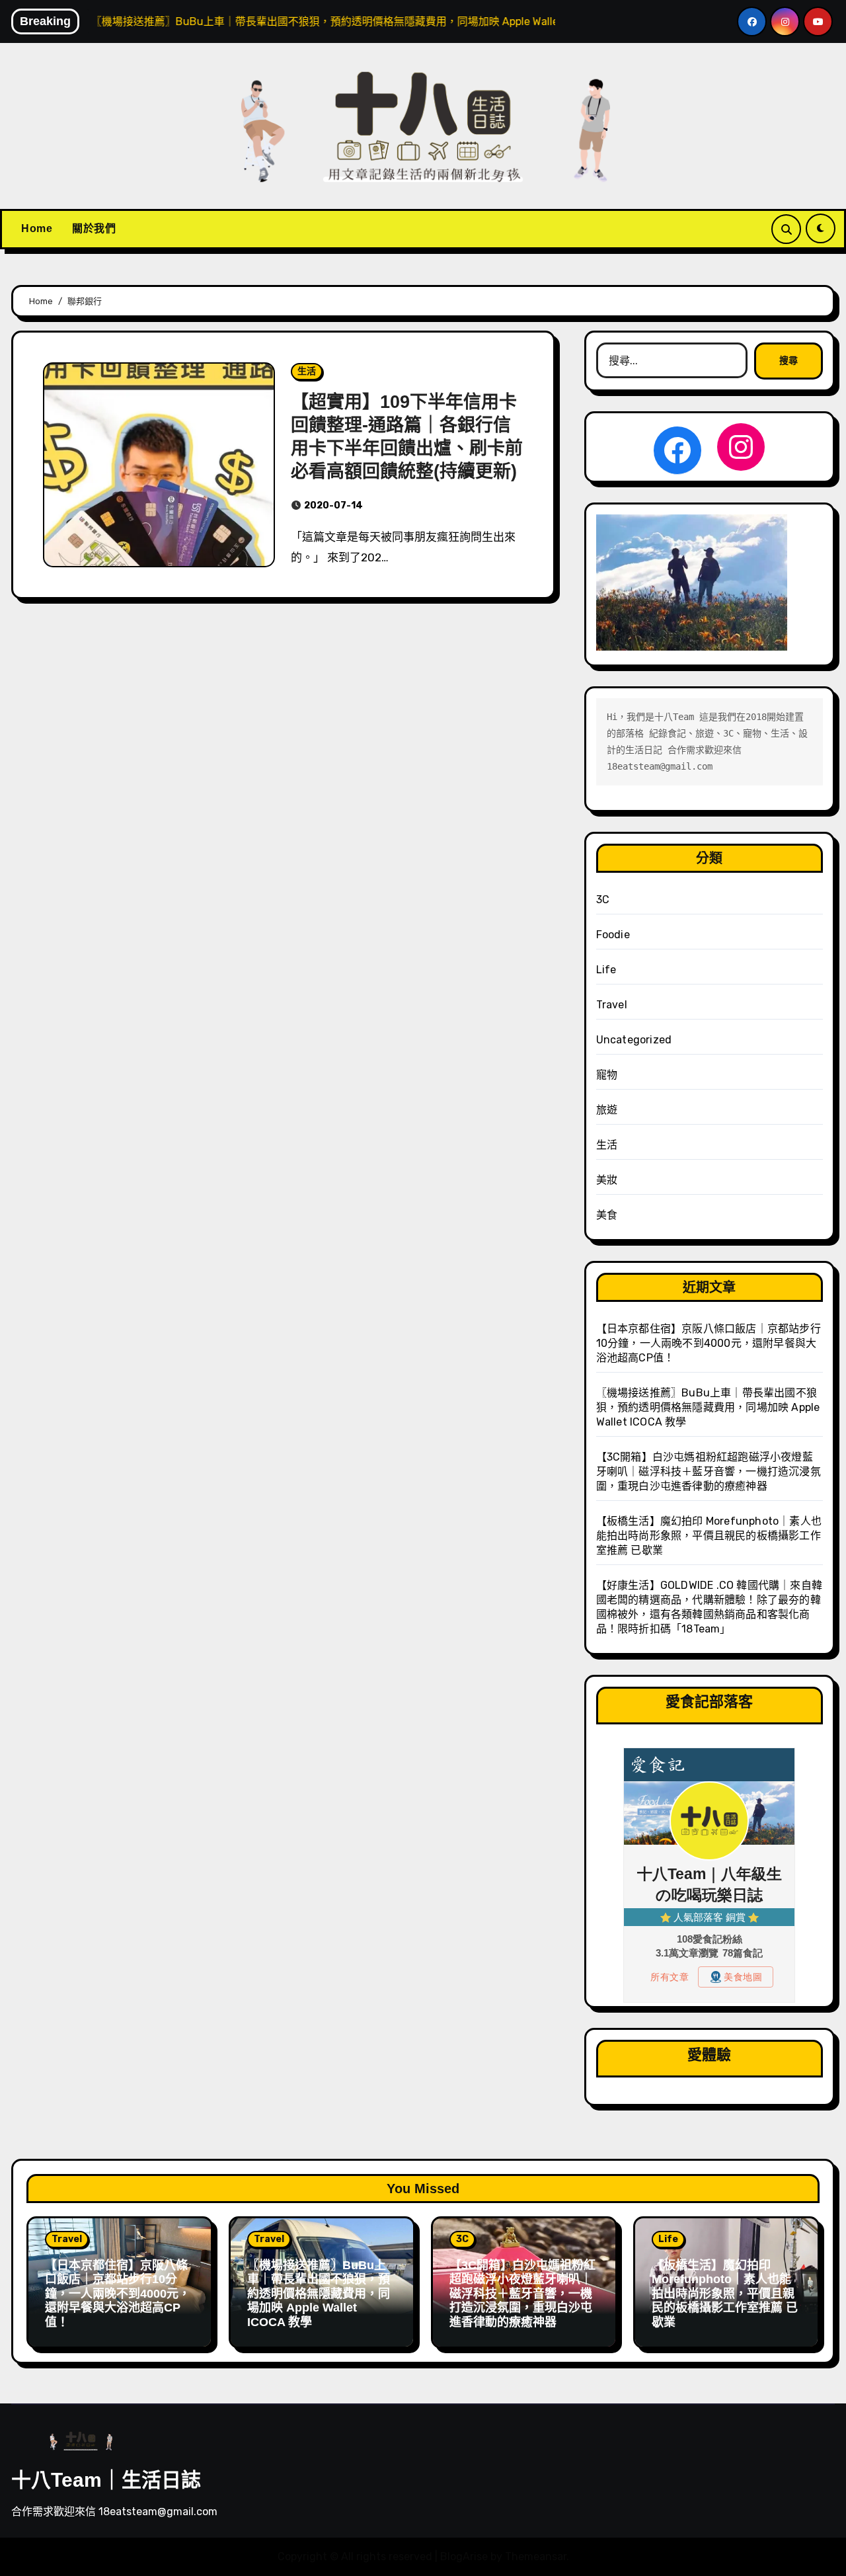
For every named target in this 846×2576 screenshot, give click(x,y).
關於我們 (94, 228)
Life (606, 970)
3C (603, 900)
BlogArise (464, 2556)
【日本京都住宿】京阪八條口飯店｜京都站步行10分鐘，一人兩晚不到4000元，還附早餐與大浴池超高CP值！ (709, 1343)
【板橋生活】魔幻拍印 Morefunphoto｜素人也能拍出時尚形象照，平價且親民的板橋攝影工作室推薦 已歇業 (709, 1536)
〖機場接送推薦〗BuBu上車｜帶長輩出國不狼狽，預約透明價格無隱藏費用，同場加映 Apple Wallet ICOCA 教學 (708, 1407)
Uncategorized (634, 1040)
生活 (307, 371)
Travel (612, 1005)
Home (37, 228)
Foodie (613, 935)
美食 (607, 1215)
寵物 (607, 1075)
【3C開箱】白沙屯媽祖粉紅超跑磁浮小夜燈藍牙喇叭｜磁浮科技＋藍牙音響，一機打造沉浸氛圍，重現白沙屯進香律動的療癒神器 (709, 1471)
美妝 (607, 1180)
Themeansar (536, 2556)
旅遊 (607, 1110)
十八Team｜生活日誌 (106, 2480)
